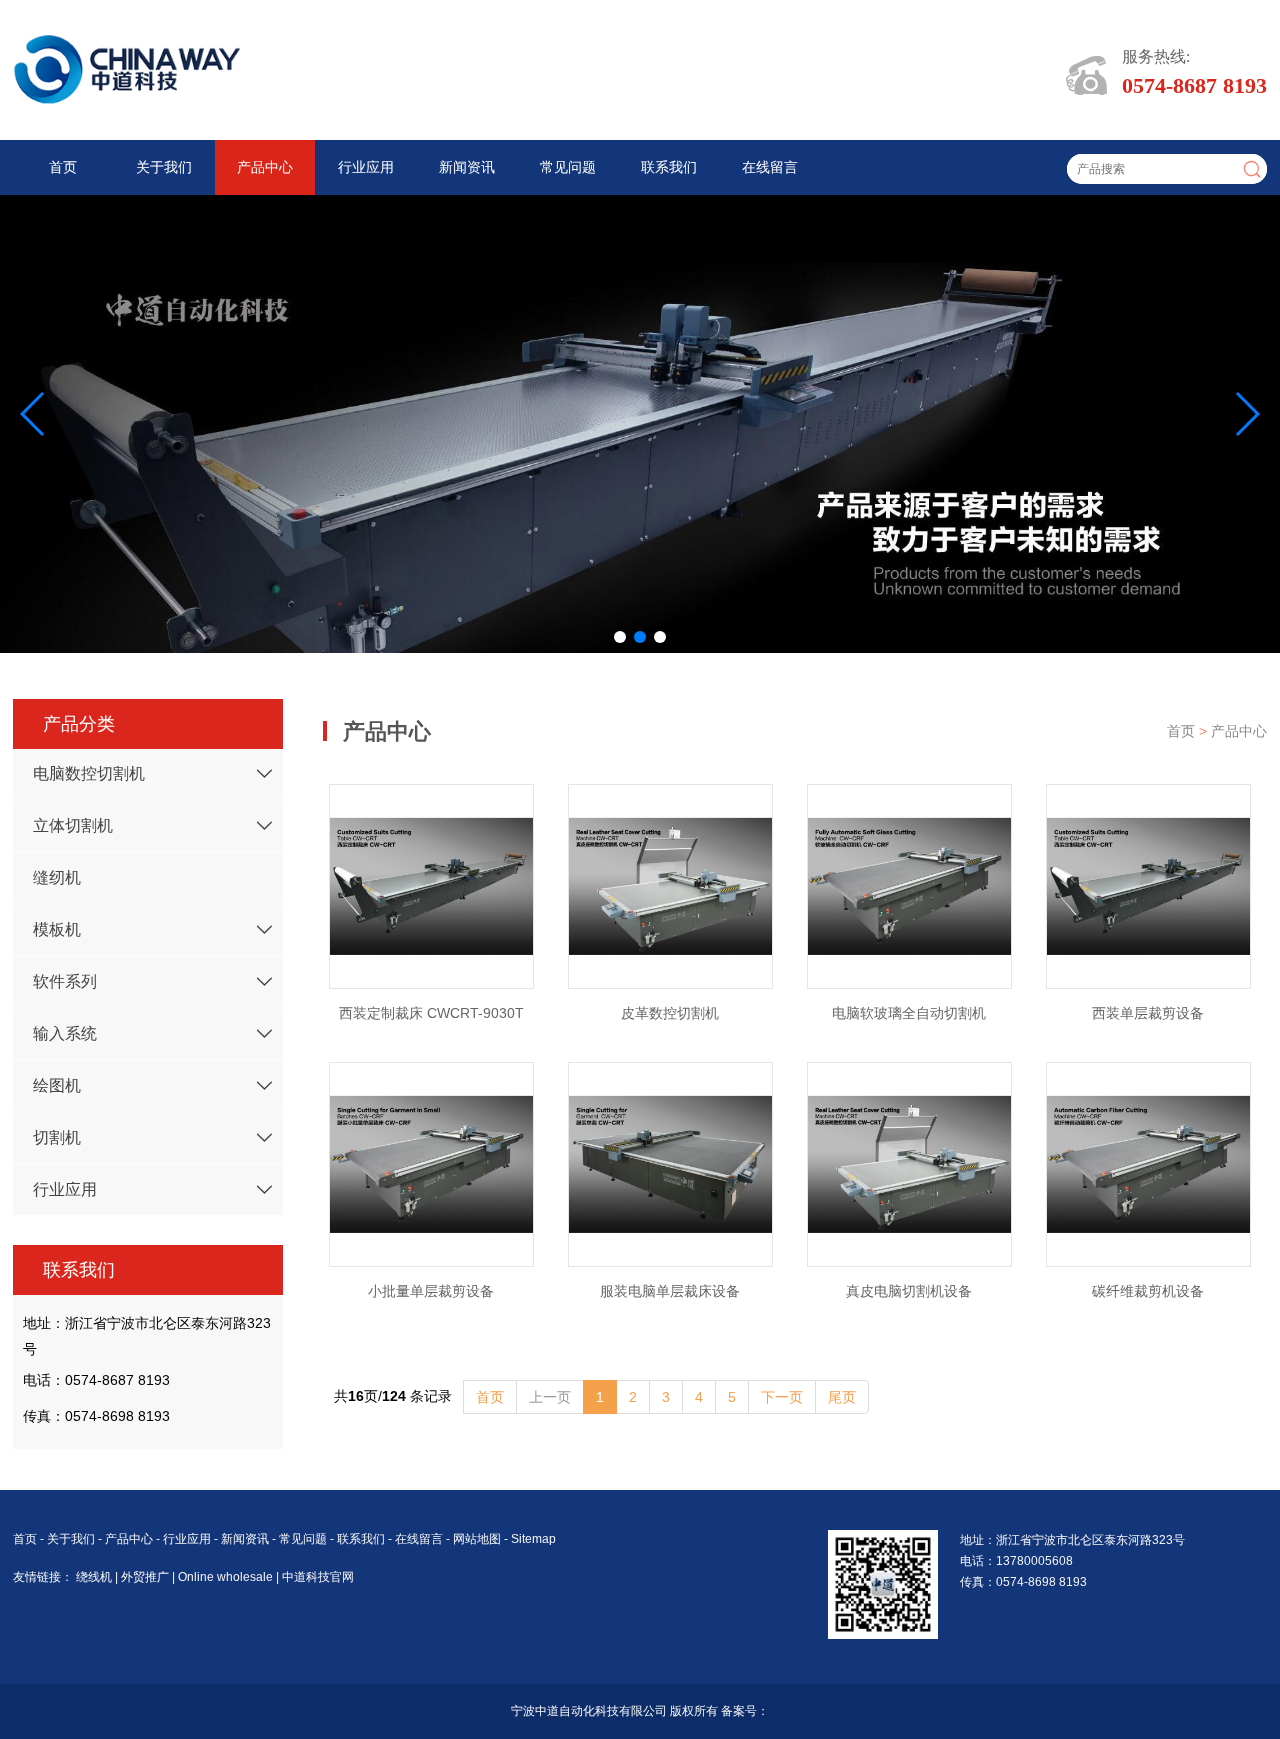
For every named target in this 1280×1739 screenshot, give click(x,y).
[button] (620, 637)
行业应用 (366, 167)
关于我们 (164, 167)
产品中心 (265, 167)
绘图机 (57, 1085)
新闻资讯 (467, 167)
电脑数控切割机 (89, 773)
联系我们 (669, 167)
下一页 (782, 1397)
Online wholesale (227, 1577)
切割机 (57, 1137)
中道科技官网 (318, 1577)
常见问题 (568, 167)
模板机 (57, 929)
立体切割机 (73, 825)
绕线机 (95, 1577)
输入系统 (65, 1033)
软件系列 (65, 981)
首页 (63, 167)
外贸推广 (146, 1577)
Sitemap (533, 1539)
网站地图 (477, 1539)
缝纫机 (57, 877)
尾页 (842, 1397)
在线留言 (770, 167)
